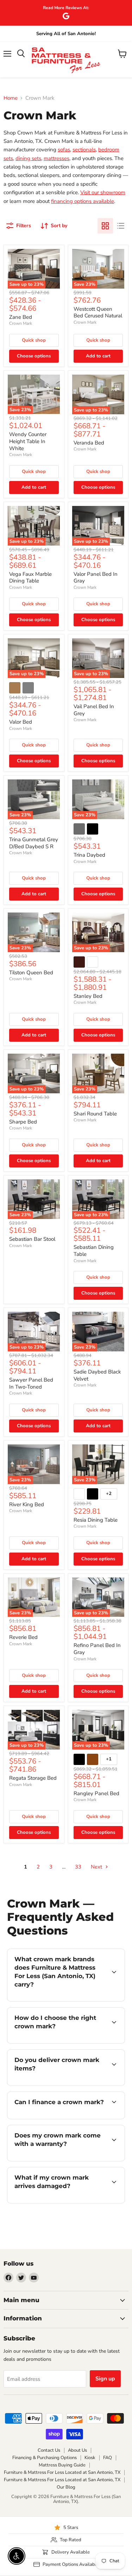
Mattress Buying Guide (62, 2465)
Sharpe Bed (23, 1122)
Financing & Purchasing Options (45, 2458)
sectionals (84, 150)
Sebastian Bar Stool (32, 1239)
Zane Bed (21, 317)
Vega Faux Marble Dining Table (30, 578)
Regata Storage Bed (33, 1778)
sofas (64, 150)
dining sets (28, 158)
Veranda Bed (89, 443)
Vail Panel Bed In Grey (94, 710)
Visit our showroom (103, 192)
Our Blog (66, 2487)
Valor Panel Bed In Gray (96, 578)
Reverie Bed (23, 1637)
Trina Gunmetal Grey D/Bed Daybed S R (34, 843)
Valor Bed (21, 722)
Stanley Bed (88, 996)
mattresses (56, 158)
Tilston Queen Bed (31, 973)
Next (97, 1867)
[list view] (121, 226)
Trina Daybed (89, 855)
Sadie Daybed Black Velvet (97, 1375)
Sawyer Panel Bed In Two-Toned (31, 1383)
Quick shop (34, 340)
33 (78, 1867)
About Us (77, 2450)
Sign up (105, 2379)
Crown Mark (21, 323)
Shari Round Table (95, 1114)
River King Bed (27, 1504)
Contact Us (49, 2450)
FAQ (108, 2458)
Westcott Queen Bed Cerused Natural (98, 312)
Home (11, 98)
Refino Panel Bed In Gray (97, 1649)
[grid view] (105, 226)
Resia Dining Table (96, 1520)
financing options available (83, 201)
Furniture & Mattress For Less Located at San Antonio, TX (62, 2472)
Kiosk (90, 2458)
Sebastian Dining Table (94, 1251)
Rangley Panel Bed (96, 1793)
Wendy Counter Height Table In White (28, 441)
